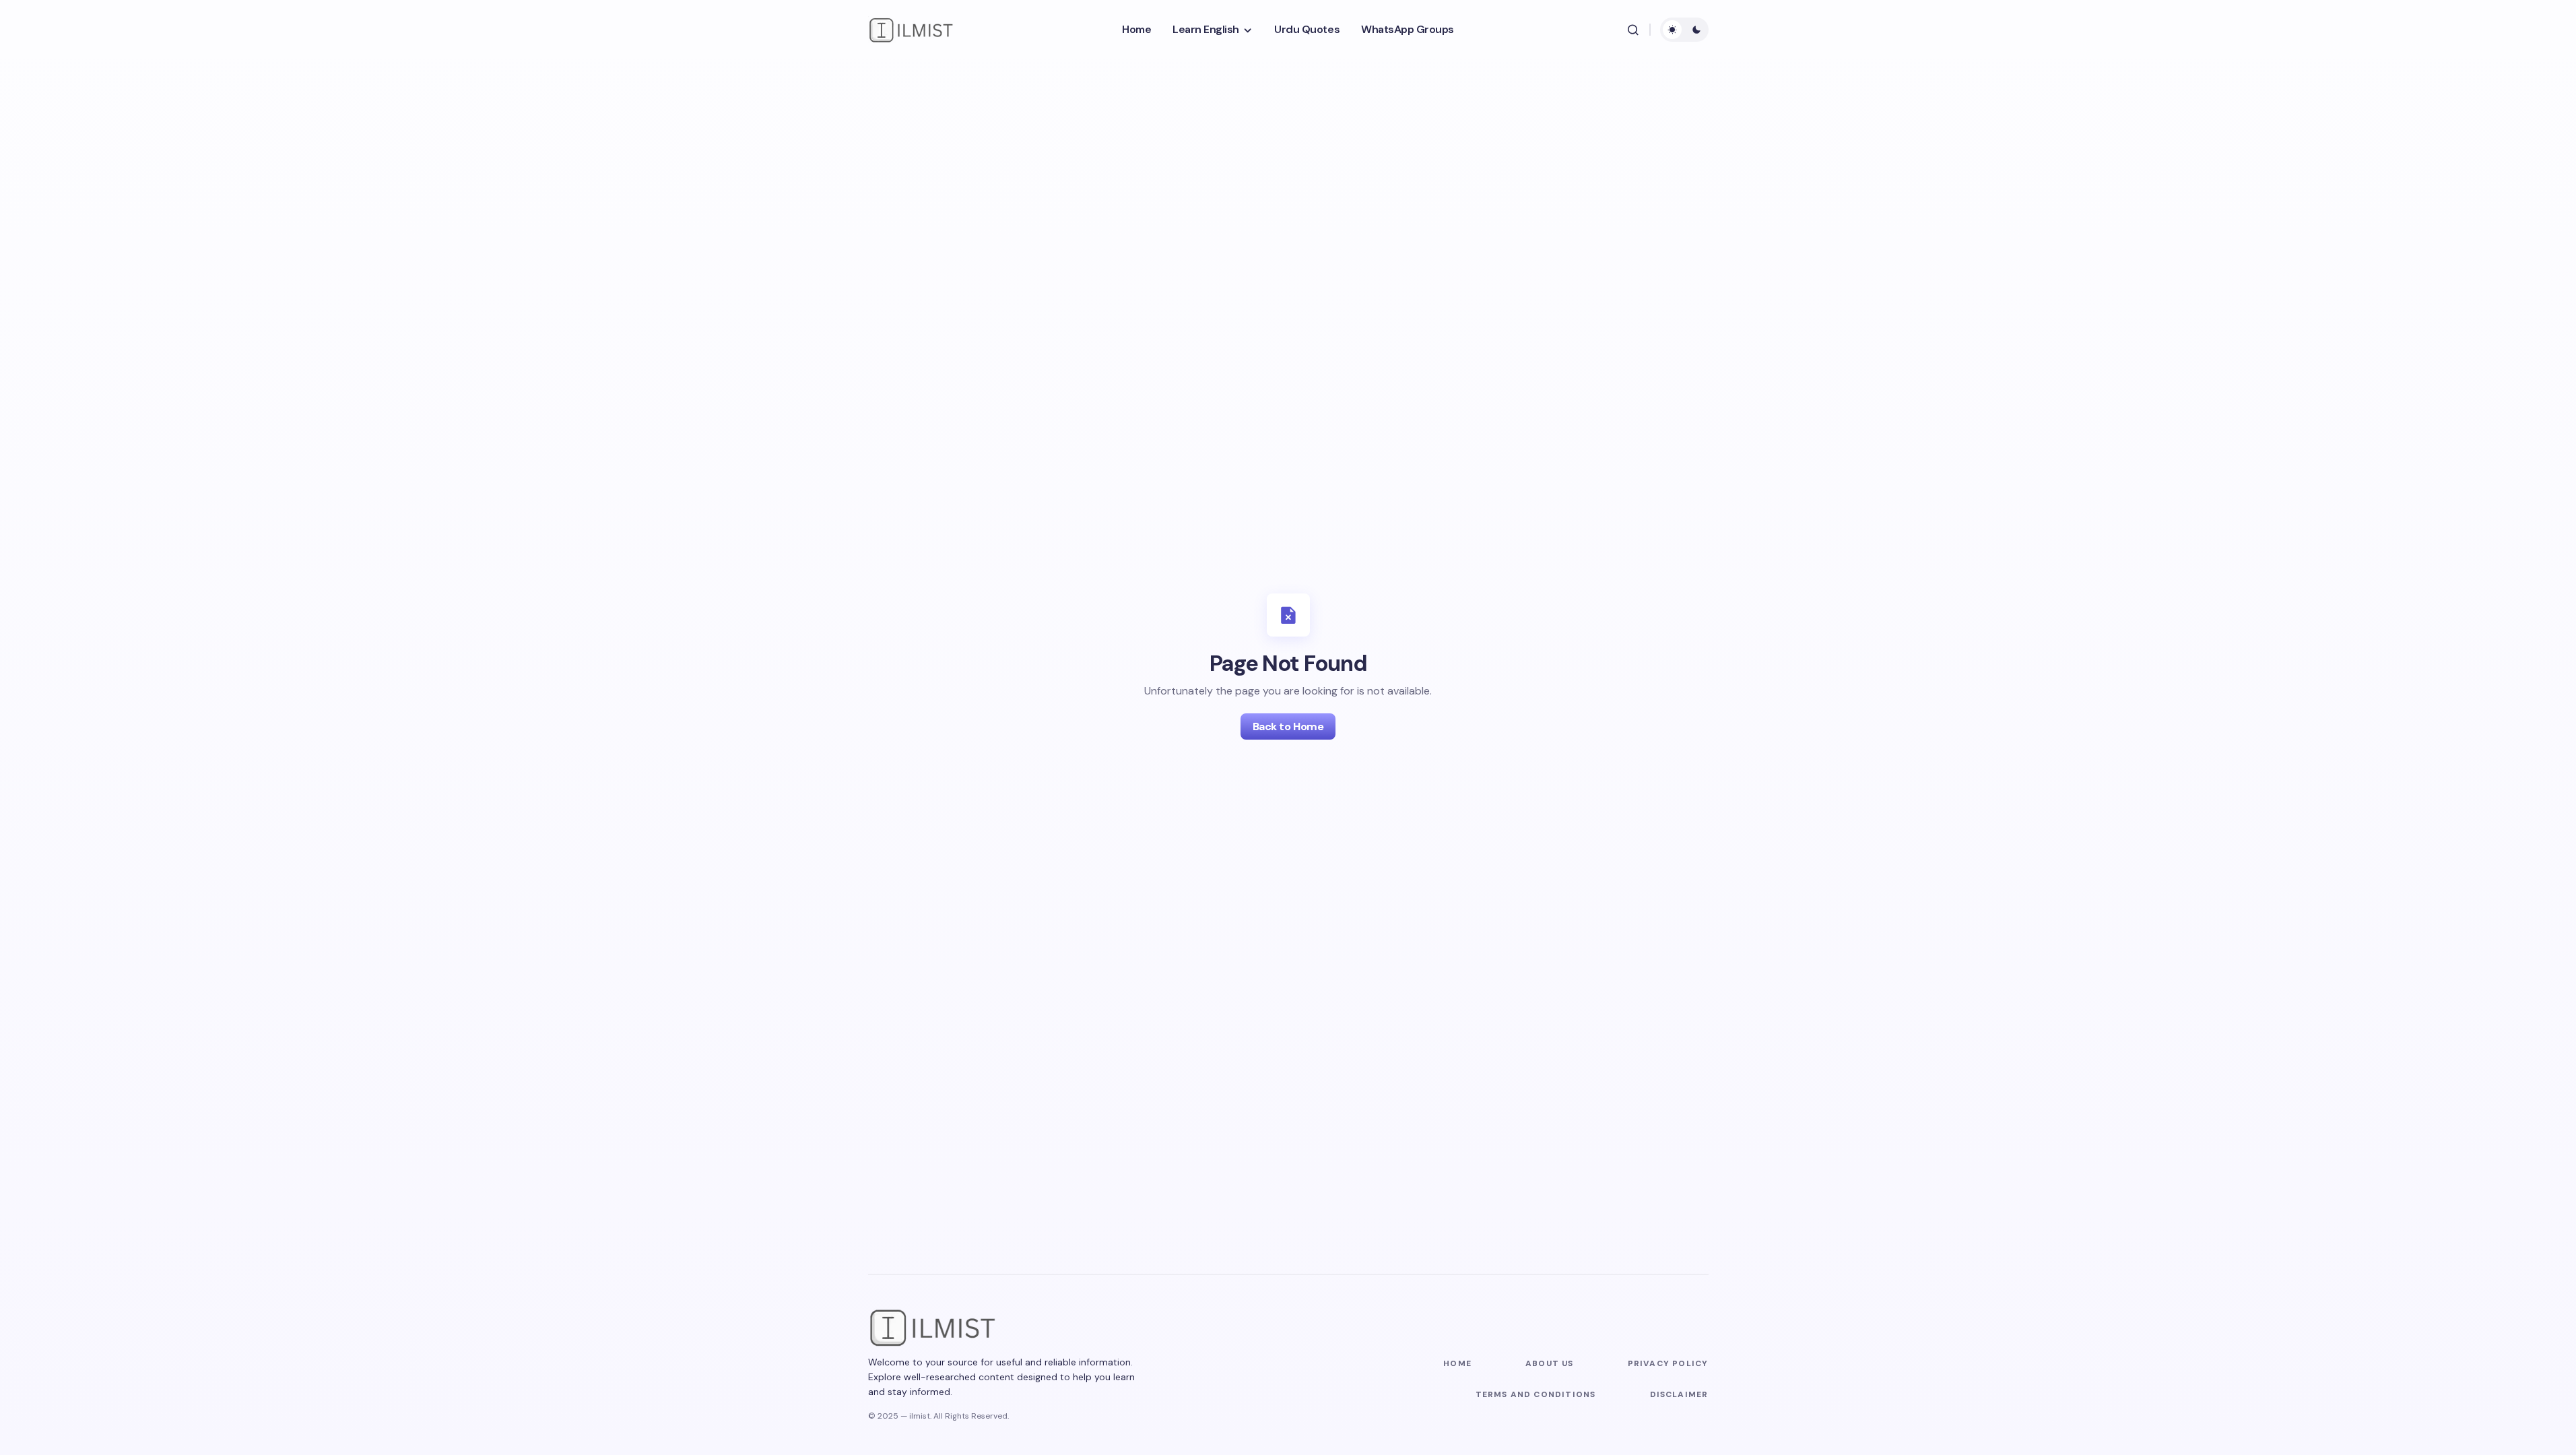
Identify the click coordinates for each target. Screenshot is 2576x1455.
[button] (1633, 30)
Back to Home (1288, 726)
